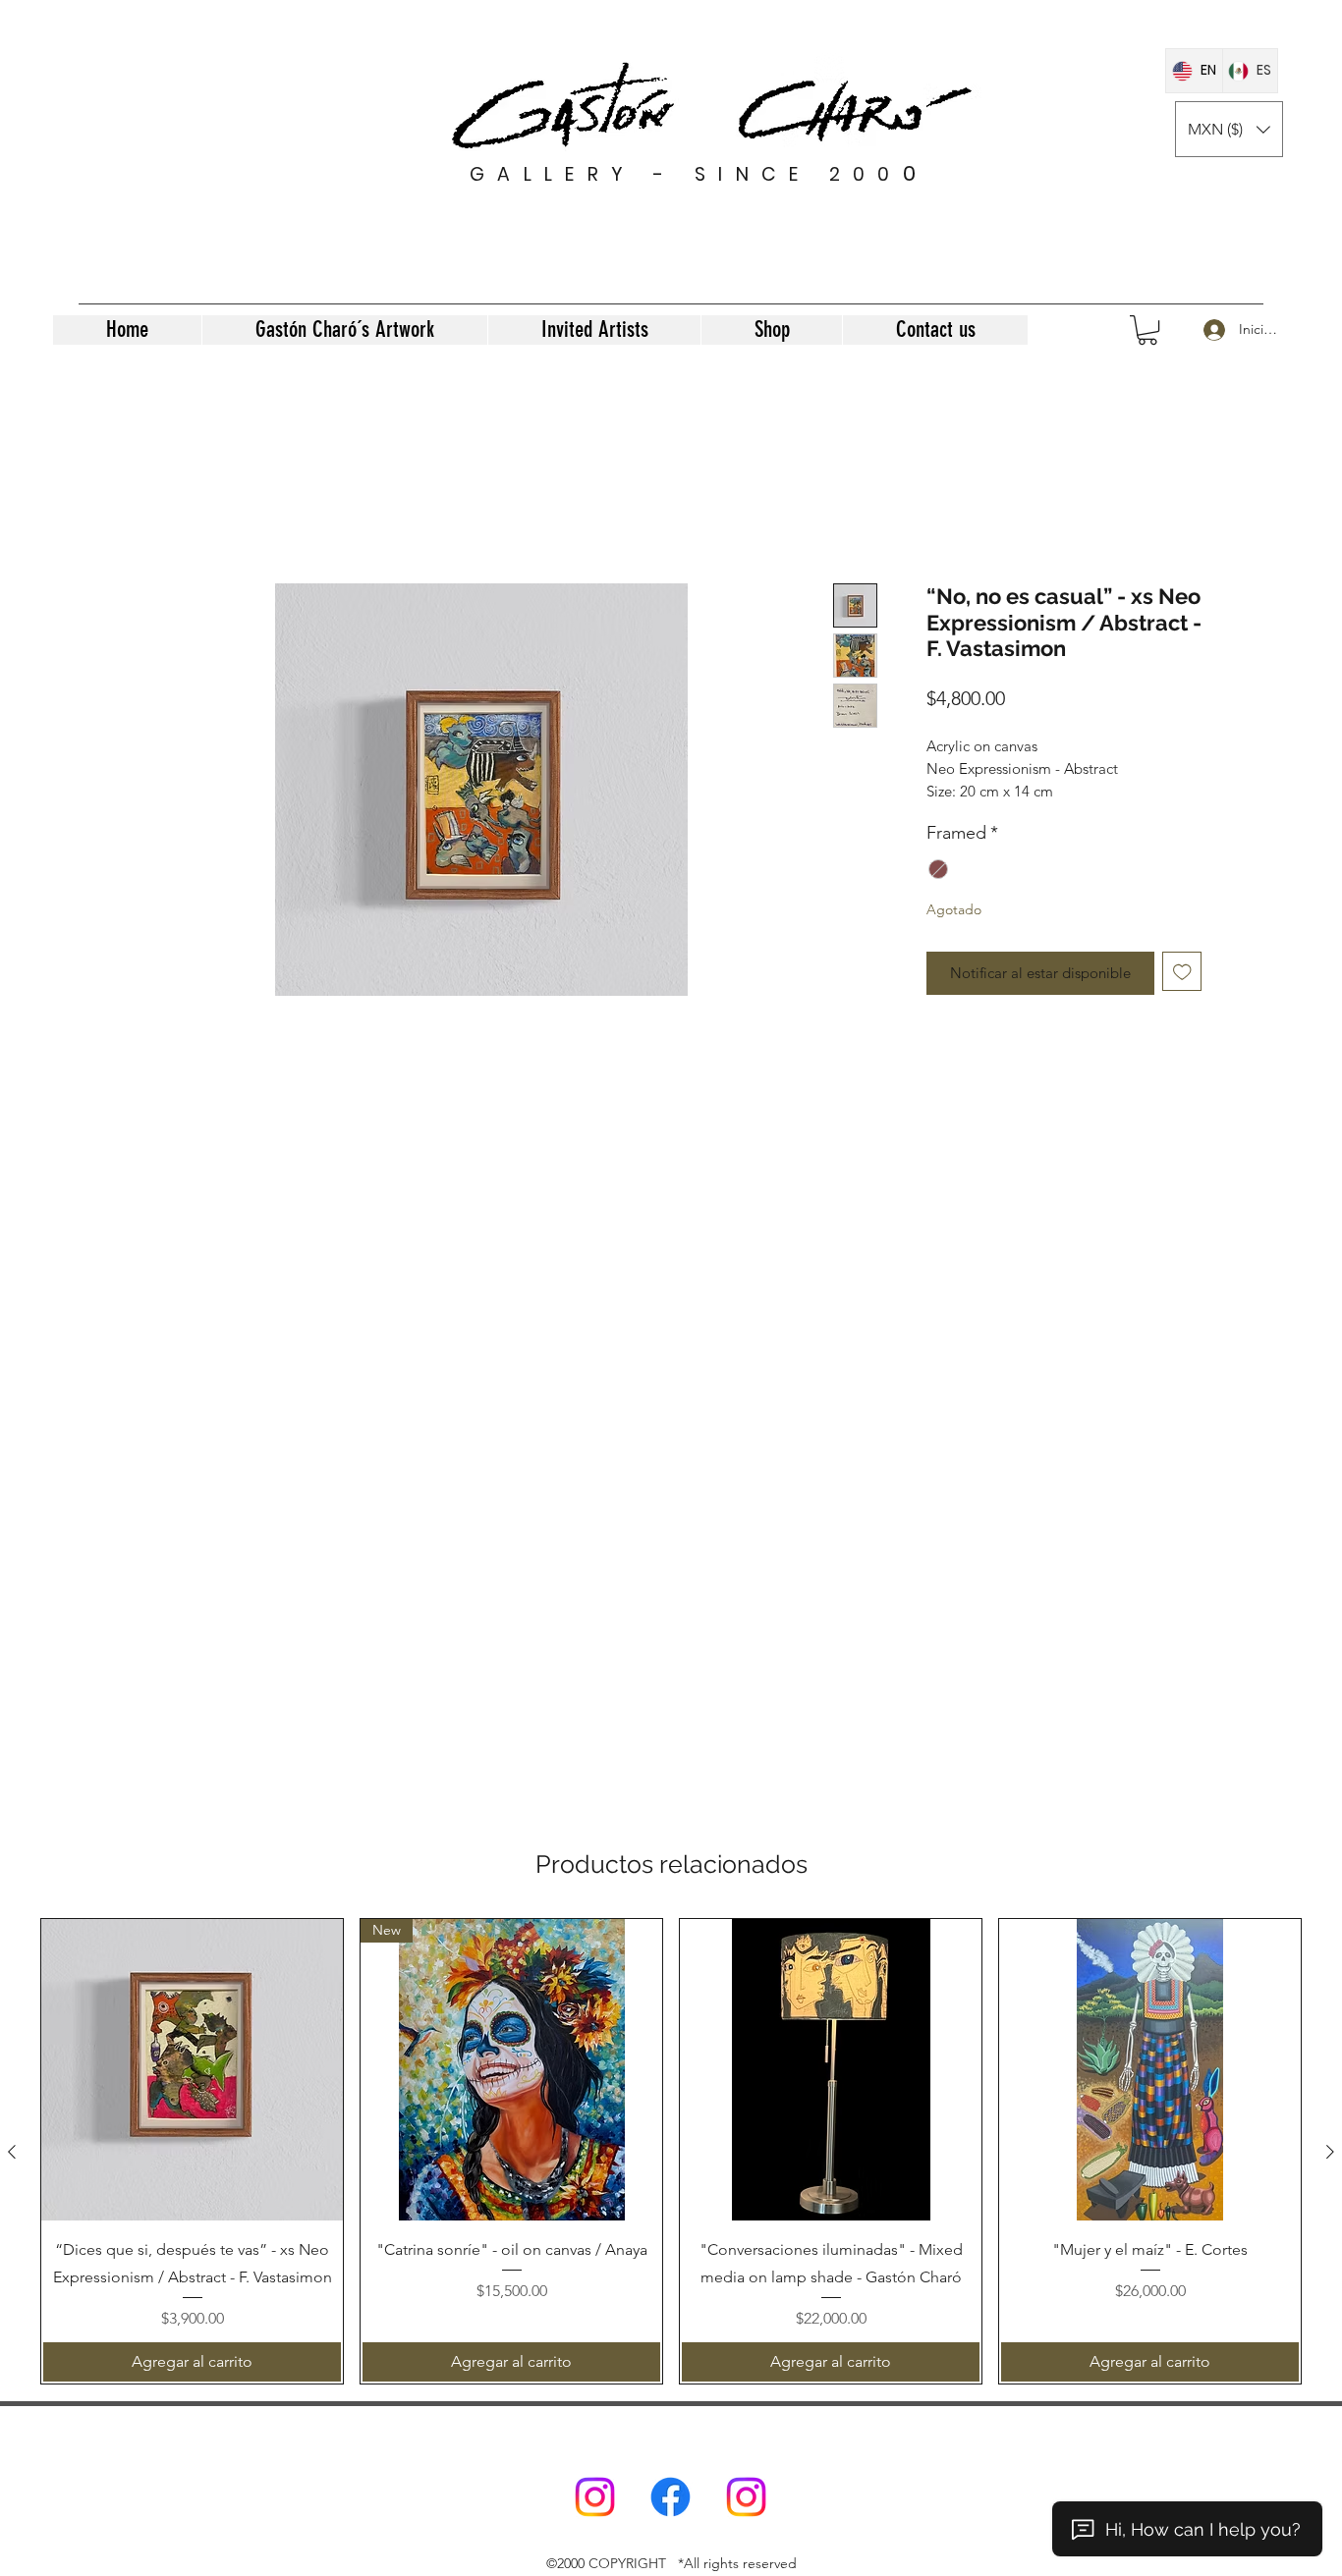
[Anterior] (12, 2152)
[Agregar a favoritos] (1182, 993)
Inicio (160, 510)
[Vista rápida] (192, 2070)
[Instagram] (595, 2497)
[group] (671, 2151)
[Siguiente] (1330, 2152)
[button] (1229, 129)
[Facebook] (671, 2497)
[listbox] (1229, 129)
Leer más (954, 813)
